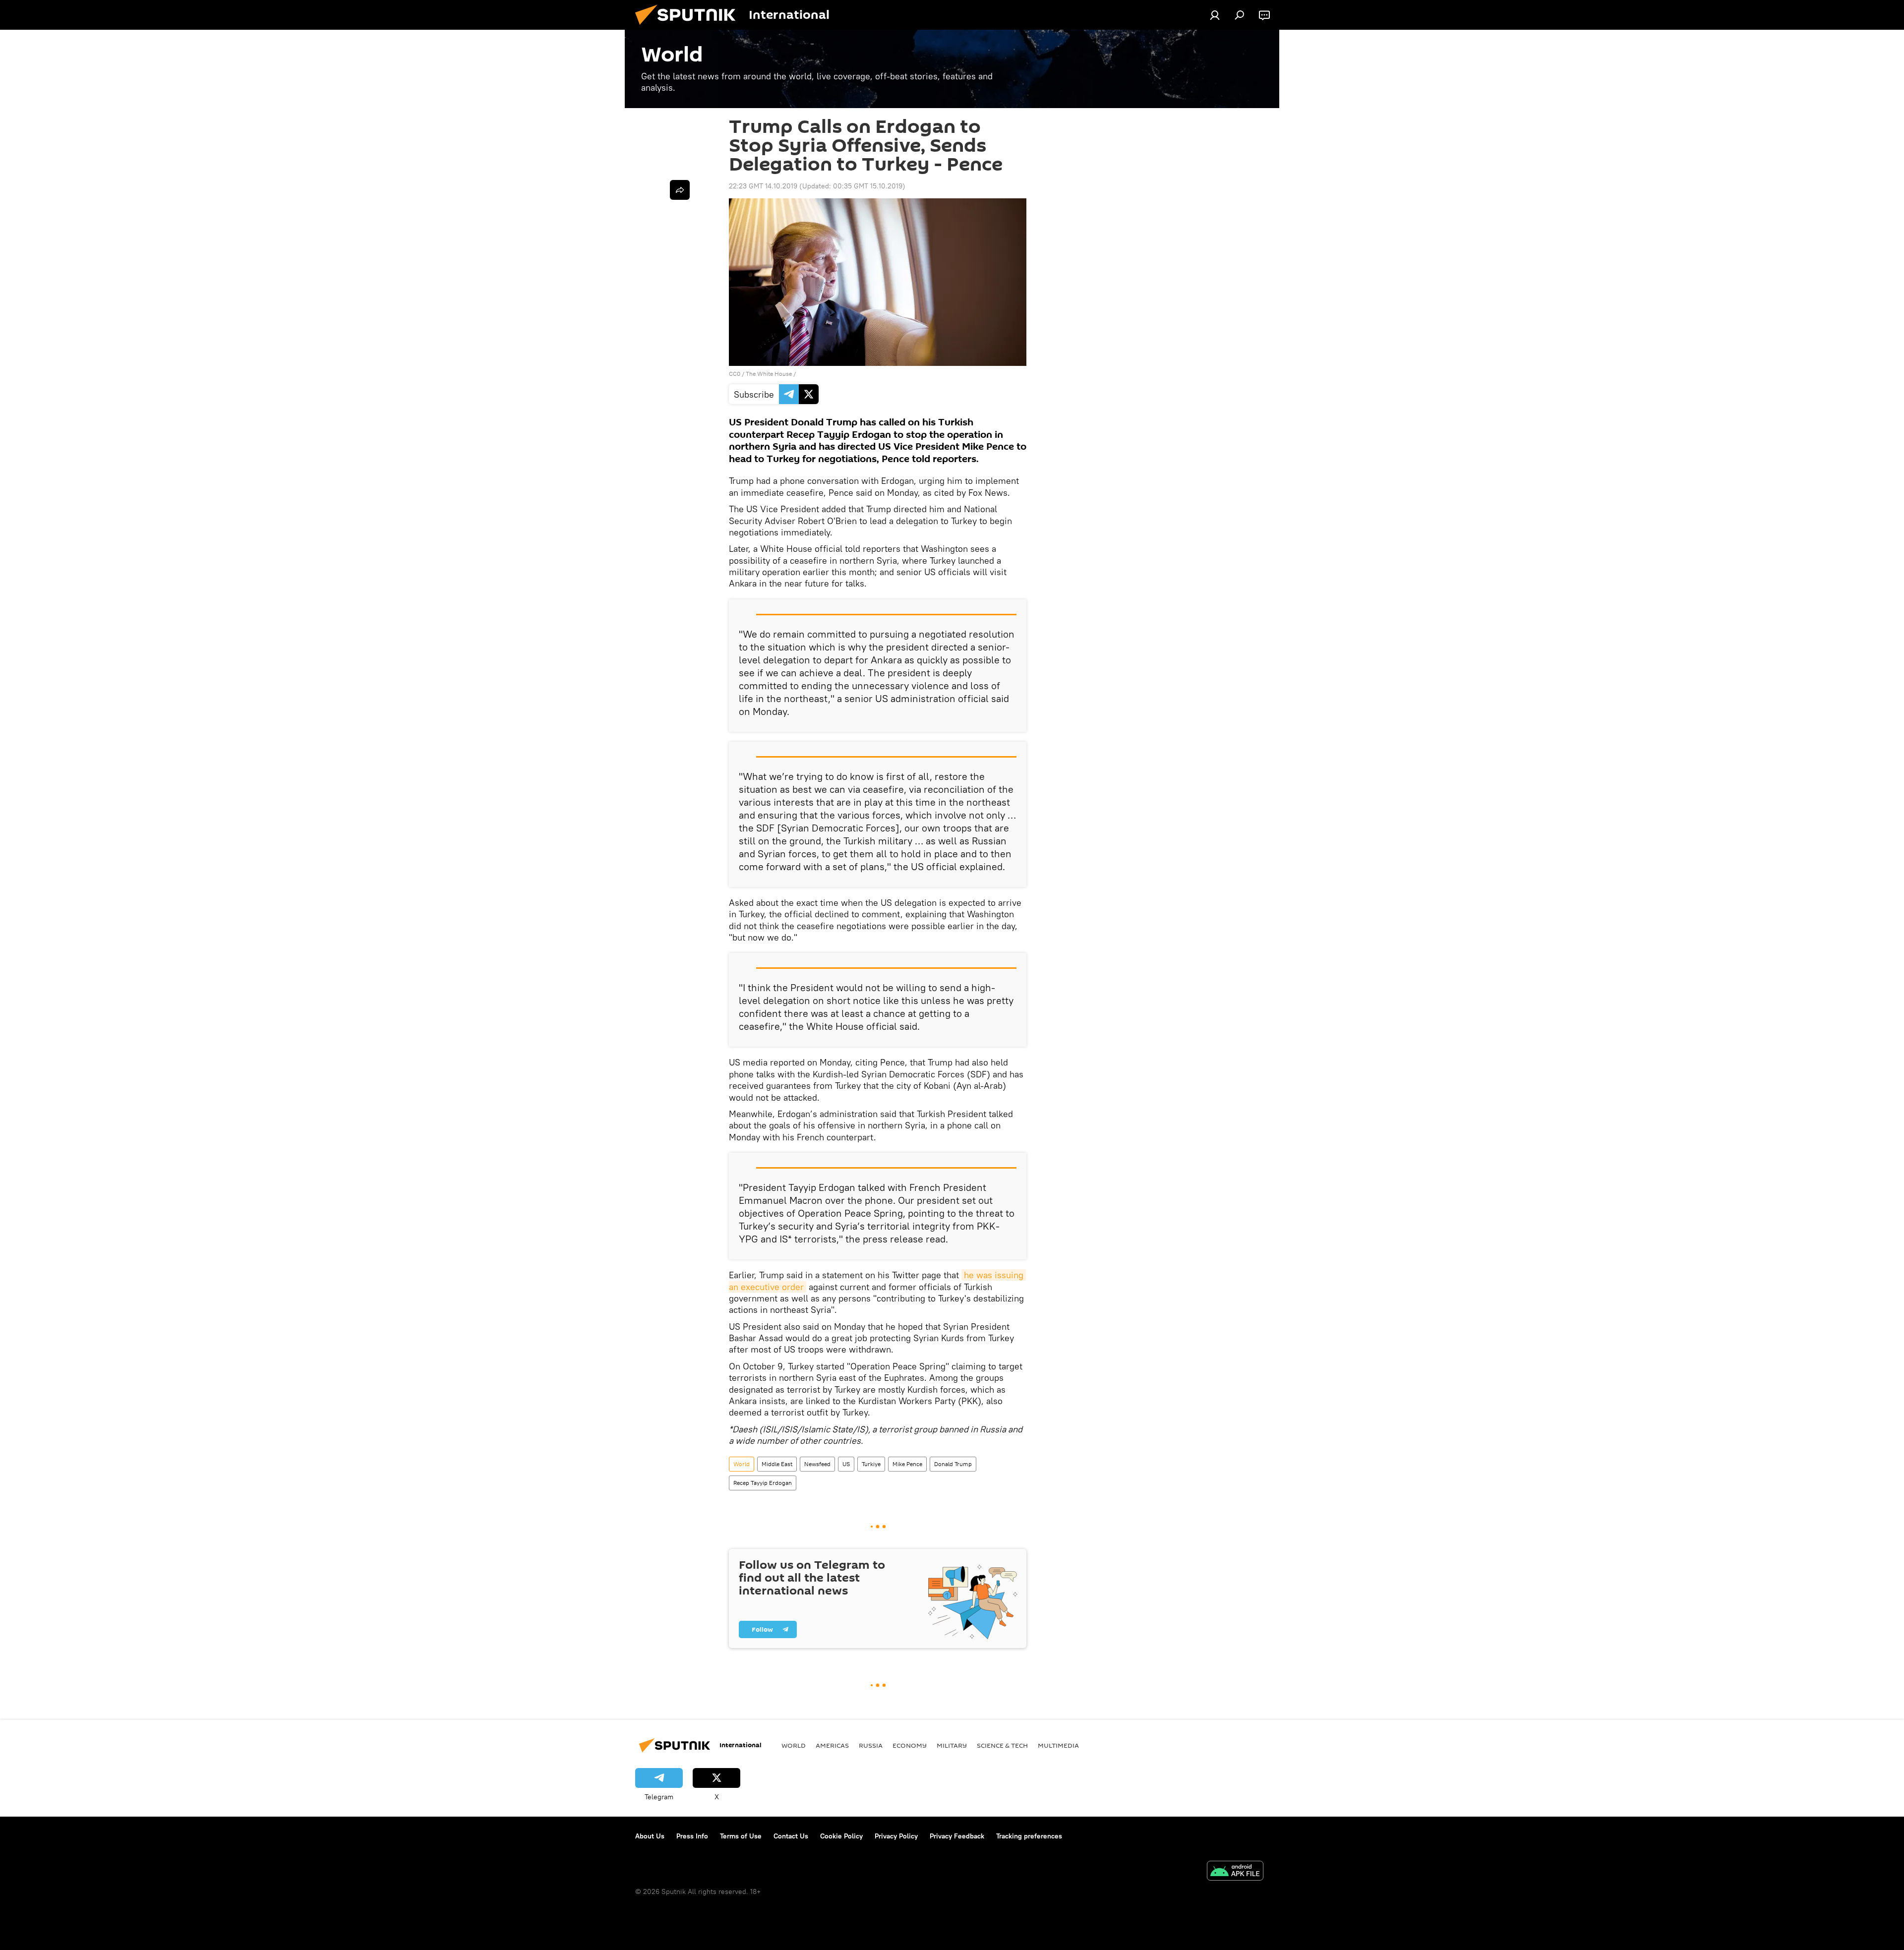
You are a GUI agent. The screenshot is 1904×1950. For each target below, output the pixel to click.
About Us (650, 1836)
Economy (910, 1745)
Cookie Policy (841, 1836)
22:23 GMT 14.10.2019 (763, 186)
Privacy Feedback (957, 1836)
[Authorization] (1215, 15)
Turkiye (871, 1464)
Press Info (692, 1836)
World (742, 1464)
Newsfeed (817, 1464)
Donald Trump (953, 1464)
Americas (832, 1745)
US (846, 1464)
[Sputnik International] (689, 27)
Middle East (777, 1464)
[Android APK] (1235, 1872)
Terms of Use (741, 1836)
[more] (680, 190)
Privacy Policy (896, 1836)
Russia (871, 1745)
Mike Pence (907, 1464)
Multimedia (1058, 1745)
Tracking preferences (1029, 1836)
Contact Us (791, 1836)
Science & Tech (1002, 1745)
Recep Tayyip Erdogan (763, 1483)
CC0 (735, 374)
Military (952, 1745)
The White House (769, 374)
